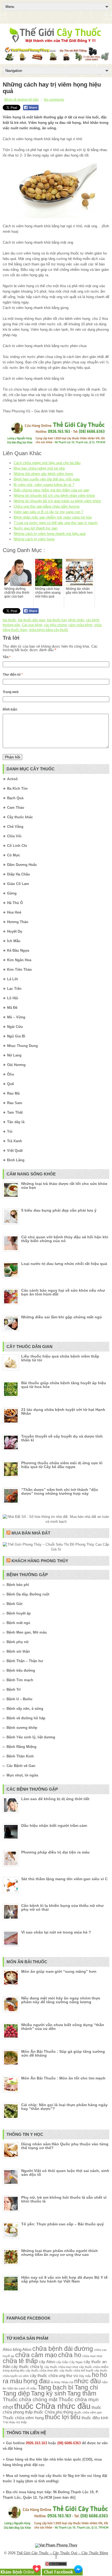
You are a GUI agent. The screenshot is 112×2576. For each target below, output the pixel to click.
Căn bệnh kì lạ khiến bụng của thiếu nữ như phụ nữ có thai (62, 1907)
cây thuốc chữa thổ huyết (76, 2370)
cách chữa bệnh (80, 625)
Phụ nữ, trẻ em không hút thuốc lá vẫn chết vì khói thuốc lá (64, 2199)
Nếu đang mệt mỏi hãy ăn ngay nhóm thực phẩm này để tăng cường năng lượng (61, 2000)
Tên (7, 657)
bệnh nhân (76, 620)
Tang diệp (16, 2393)
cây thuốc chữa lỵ (27, 2367)
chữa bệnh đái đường (63, 2349)
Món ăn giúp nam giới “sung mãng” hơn (59, 1971)
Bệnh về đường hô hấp (21, 100)
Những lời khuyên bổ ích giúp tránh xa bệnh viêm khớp (57, 501)
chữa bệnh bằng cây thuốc (49, 630)
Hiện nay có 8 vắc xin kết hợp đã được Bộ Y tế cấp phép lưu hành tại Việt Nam (64, 2279)
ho (95, 2375)
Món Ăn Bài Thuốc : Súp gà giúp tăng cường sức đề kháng (63, 2053)
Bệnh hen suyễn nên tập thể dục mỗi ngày (47, 479)
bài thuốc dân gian (32, 620)
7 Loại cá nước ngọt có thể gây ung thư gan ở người (56, 523)
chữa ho (70, 2355)
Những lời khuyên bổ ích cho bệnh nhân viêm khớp (54, 496)
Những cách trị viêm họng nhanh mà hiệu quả (49, 534)
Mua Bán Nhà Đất (31, 1533)
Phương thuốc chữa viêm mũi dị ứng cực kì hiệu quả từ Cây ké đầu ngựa (62, 1465)
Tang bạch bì (55, 2387)
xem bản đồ (64, 2497)
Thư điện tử (13, 675)
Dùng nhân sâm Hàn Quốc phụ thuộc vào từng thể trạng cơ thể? (65, 2146)
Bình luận (10, 709)
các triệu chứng (55, 625)
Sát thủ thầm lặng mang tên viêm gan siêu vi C (64, 1879)
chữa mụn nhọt (92, 2356)
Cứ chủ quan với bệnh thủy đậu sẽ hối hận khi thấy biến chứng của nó (65, 1239)
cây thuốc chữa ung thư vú (54, 2376)
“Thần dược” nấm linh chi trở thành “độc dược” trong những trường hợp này (60, 1491)
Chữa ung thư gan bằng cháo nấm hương (46, 506)
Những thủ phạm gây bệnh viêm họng (43, 474)
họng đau (37, 2381)
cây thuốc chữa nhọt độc (42, 2370)
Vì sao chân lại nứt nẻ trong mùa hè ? (56, 1932)
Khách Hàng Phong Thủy (40, 1561)
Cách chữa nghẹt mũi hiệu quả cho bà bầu (47, 463)
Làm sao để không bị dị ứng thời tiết (55, 1799)
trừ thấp (21, 2422)
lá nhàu (56, 2382)
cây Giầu (62, 2362)
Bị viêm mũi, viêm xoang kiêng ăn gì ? (44, 485)
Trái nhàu (9, 2422)
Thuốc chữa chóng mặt (30, 2399)
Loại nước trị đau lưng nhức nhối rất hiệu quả (64, 1264)
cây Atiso (47, 2362)
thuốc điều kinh (95, 2418)
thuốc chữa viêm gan (88, 2412)
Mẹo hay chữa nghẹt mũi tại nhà (39, 468)
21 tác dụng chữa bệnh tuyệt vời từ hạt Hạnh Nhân (63, 1411)
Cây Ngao (76, 2362)
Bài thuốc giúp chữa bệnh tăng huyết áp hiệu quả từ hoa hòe (64, 1385)
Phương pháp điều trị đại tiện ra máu (55, 1852)
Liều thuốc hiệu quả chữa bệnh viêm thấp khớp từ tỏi (60, 1358)
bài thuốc (10, 620)
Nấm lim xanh (16, 2388)
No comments (54, 100)
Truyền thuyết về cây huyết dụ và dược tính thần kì (62, 1438)
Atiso (7, 2349)
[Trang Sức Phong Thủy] (56, 444)
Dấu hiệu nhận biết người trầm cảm (54, 1825)
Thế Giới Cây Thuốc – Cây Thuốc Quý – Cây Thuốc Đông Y (62, 2555)
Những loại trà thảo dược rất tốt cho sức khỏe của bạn (64, 1186)
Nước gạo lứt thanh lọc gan (35, 528)
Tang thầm (82, 2393)
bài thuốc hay (57, 620)
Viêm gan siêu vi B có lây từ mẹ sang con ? (48, 512)
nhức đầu (88, 2381)
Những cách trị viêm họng (34, 539)
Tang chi (86, 2387)
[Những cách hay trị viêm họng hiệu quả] (56, 191)
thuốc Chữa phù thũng (53, 2412)
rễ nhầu (31, 2388)
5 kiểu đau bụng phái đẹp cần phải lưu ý (59, 1210)
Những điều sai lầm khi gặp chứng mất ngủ (62, 1317)
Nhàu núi (67, 2382)
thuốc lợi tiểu (63, 2417)
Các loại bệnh (32, 625)
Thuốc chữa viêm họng (23, 2418)
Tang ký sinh (49, 2393)
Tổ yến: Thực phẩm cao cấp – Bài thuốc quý (63, 2224)
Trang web (11, 692)
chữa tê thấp (20, 2361)
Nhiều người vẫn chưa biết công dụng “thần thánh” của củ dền (63, 2027)
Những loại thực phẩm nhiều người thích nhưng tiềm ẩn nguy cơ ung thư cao (60, 2253)
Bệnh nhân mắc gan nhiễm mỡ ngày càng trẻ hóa (53, 517)
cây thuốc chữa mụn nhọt (61, 2367)
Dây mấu (85, 2376)
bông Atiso (22, 2349)
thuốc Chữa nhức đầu (52, 2406)
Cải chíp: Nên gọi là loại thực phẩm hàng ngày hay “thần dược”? (64, 2107)
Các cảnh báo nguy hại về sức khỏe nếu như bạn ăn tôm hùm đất (63, 1292)
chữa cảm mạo (36, 2355)
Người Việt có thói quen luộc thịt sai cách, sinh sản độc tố (65, 2173)
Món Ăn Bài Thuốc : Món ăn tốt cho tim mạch (63, 2078)
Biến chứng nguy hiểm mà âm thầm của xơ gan (51, 490)
